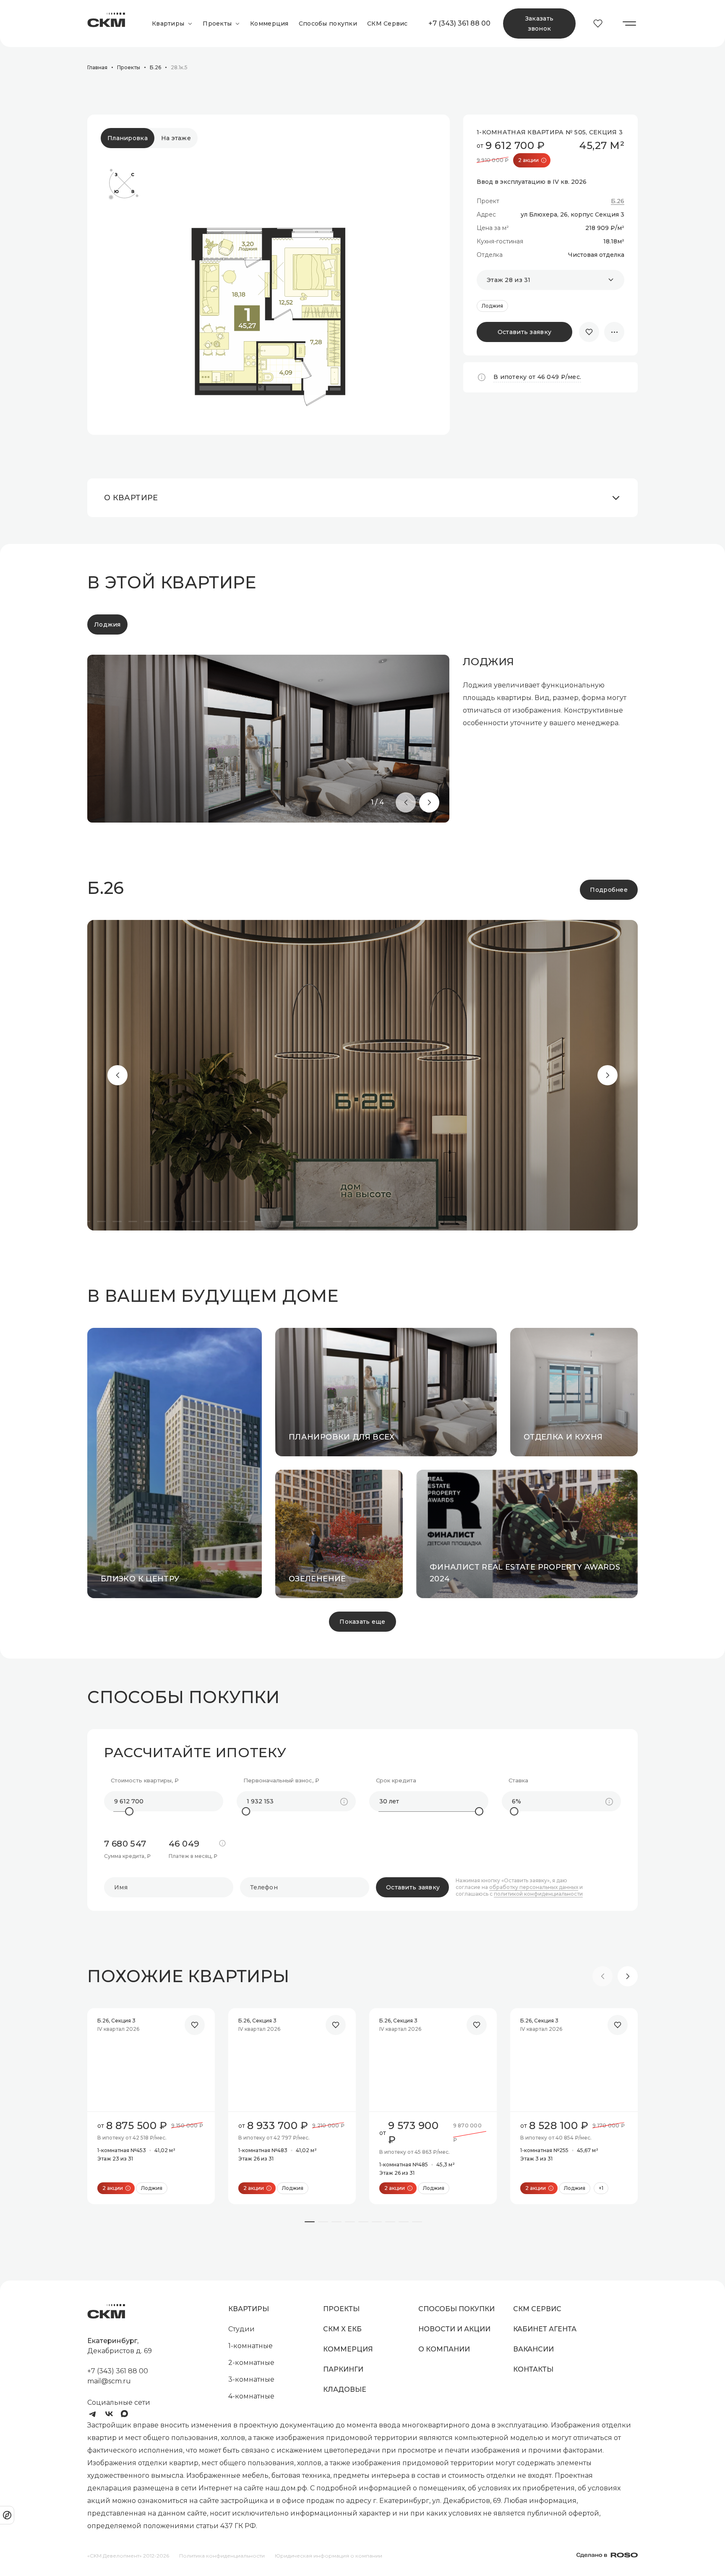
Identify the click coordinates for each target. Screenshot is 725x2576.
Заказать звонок (539, 24)
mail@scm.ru (109, 2381)
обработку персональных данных (534, 1887)
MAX (126, 2414)
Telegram (92, 2414)
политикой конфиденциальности (538, 1894)
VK (109, 2414)
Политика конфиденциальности (222, 2556)
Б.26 (618, 201)
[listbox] (550, 280)
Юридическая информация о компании (329, 2556)
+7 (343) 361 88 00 (459, 23)
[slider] (129, 1811)
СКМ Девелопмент (106, 24)
